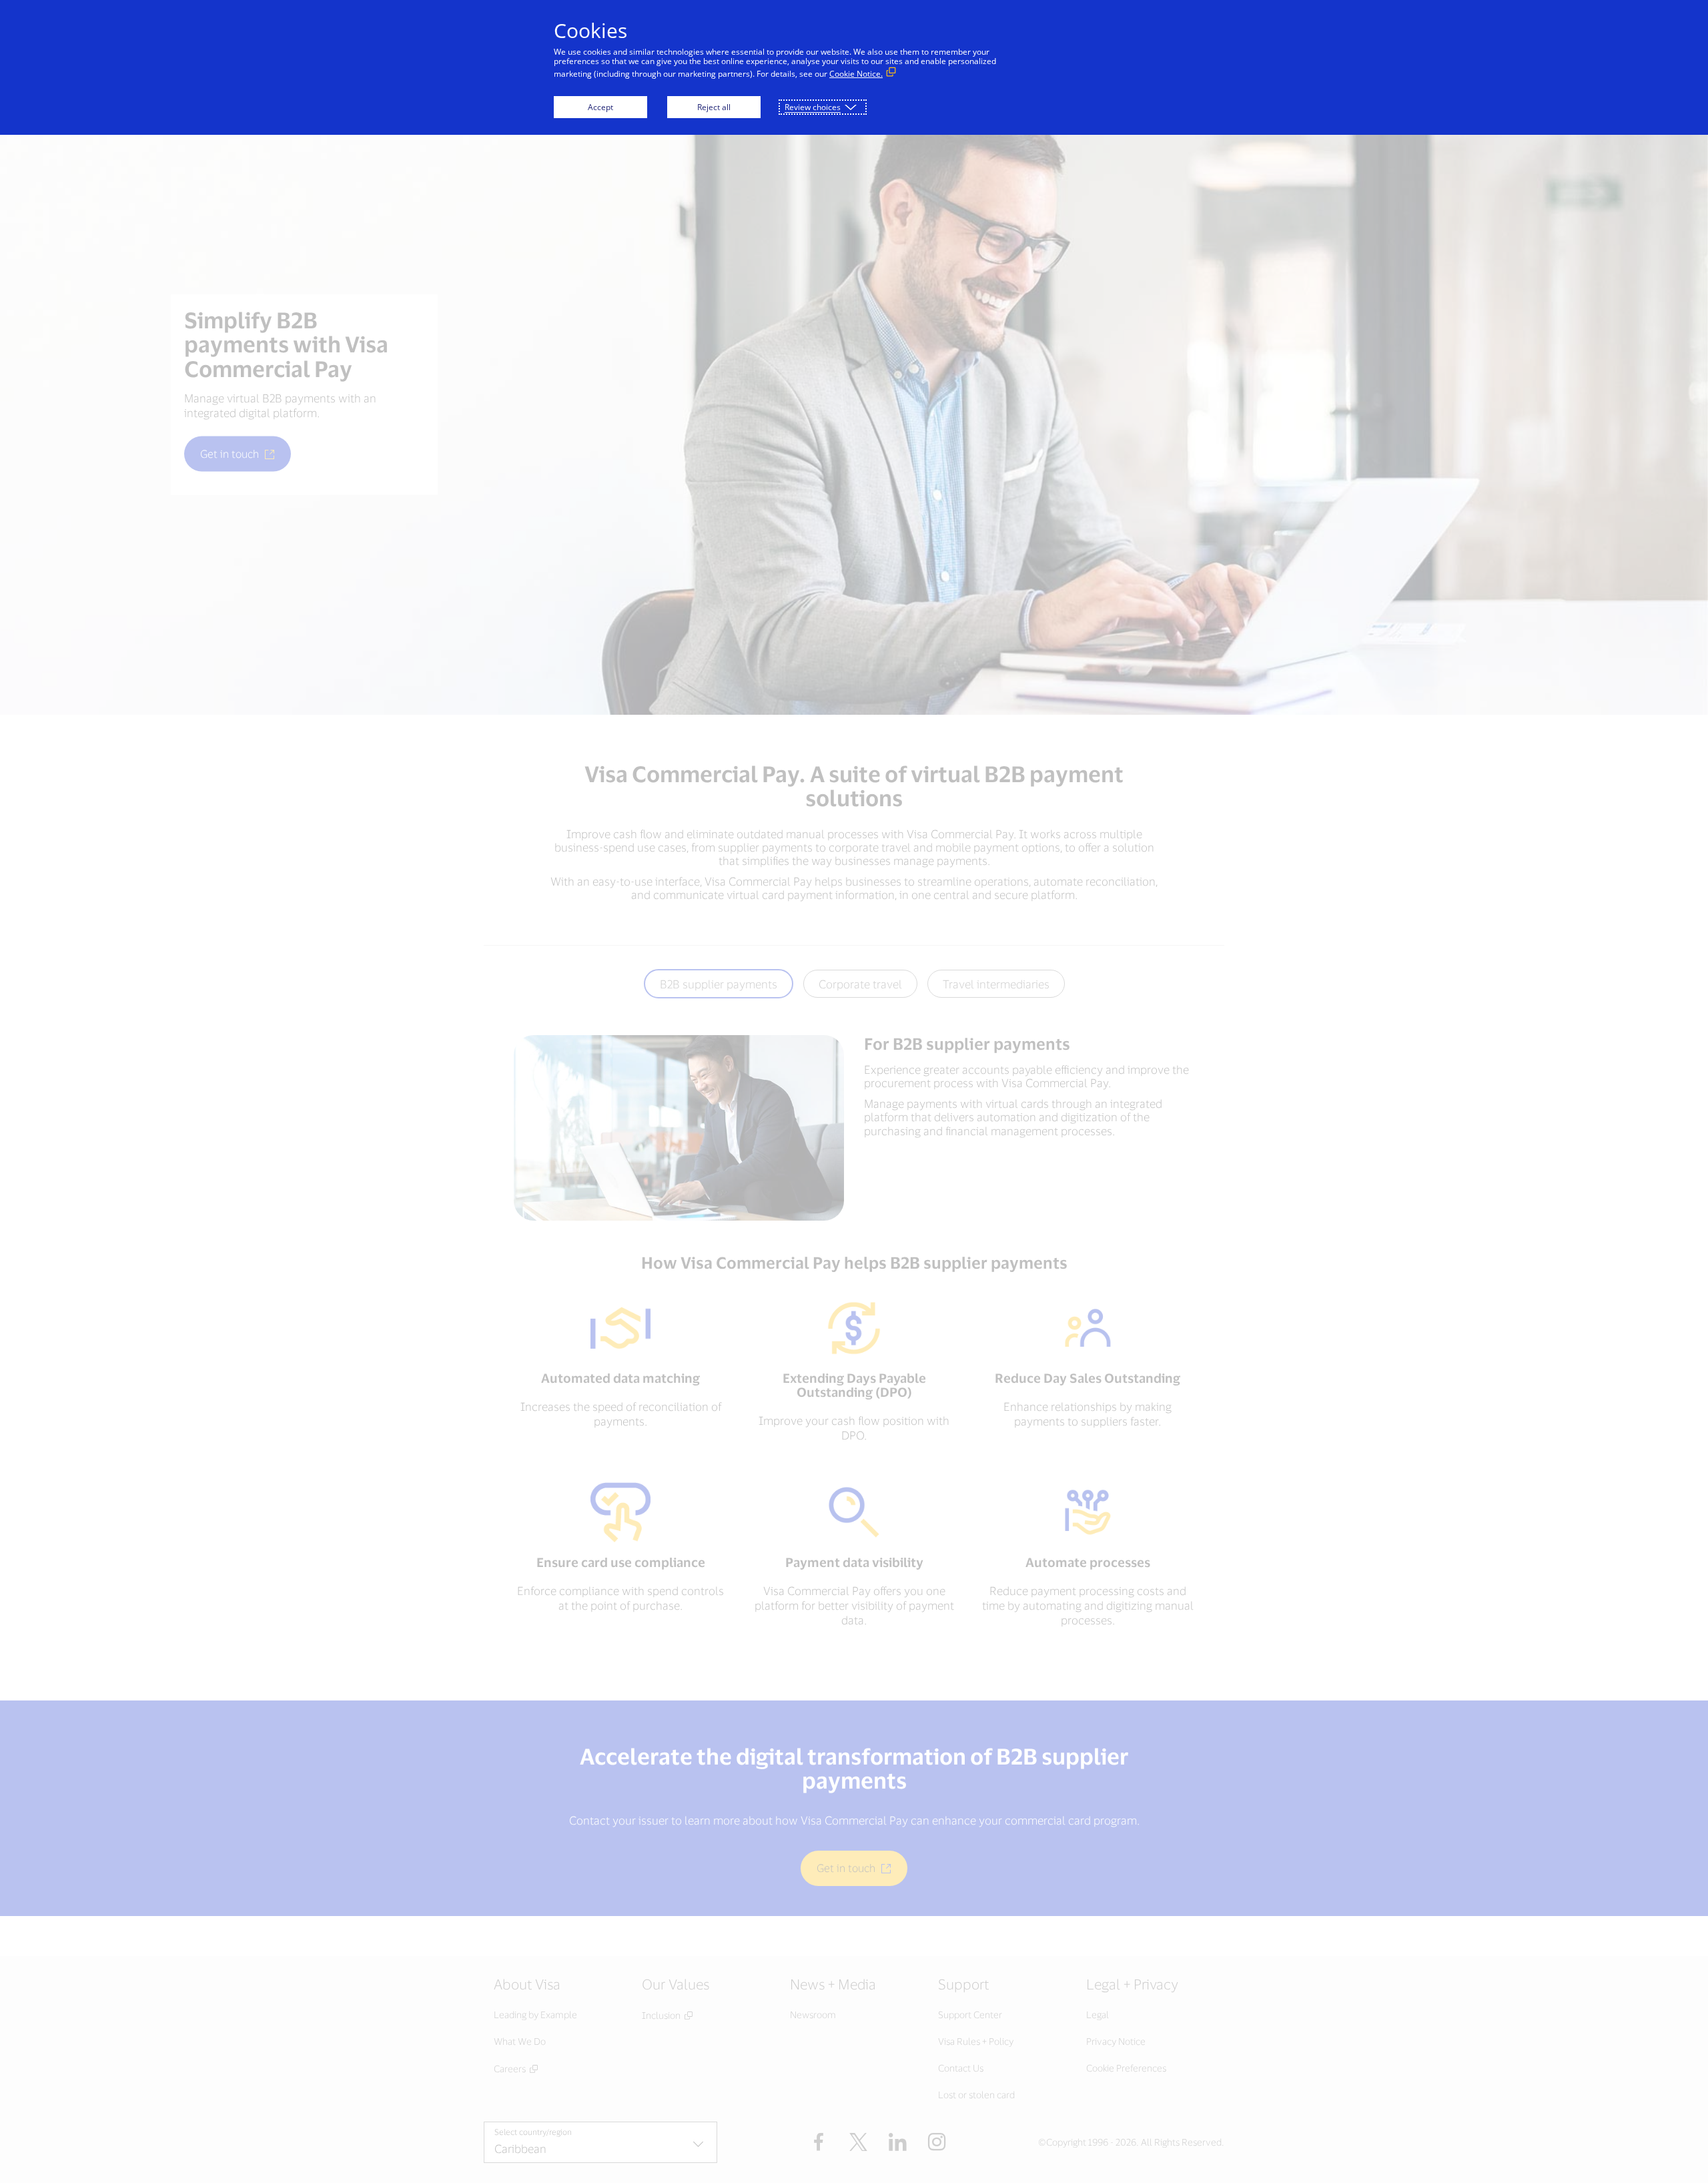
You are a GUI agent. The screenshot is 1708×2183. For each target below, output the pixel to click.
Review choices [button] (813, 107)
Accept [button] (600, 107)
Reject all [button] (714, 107)
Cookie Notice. (856, 74)
